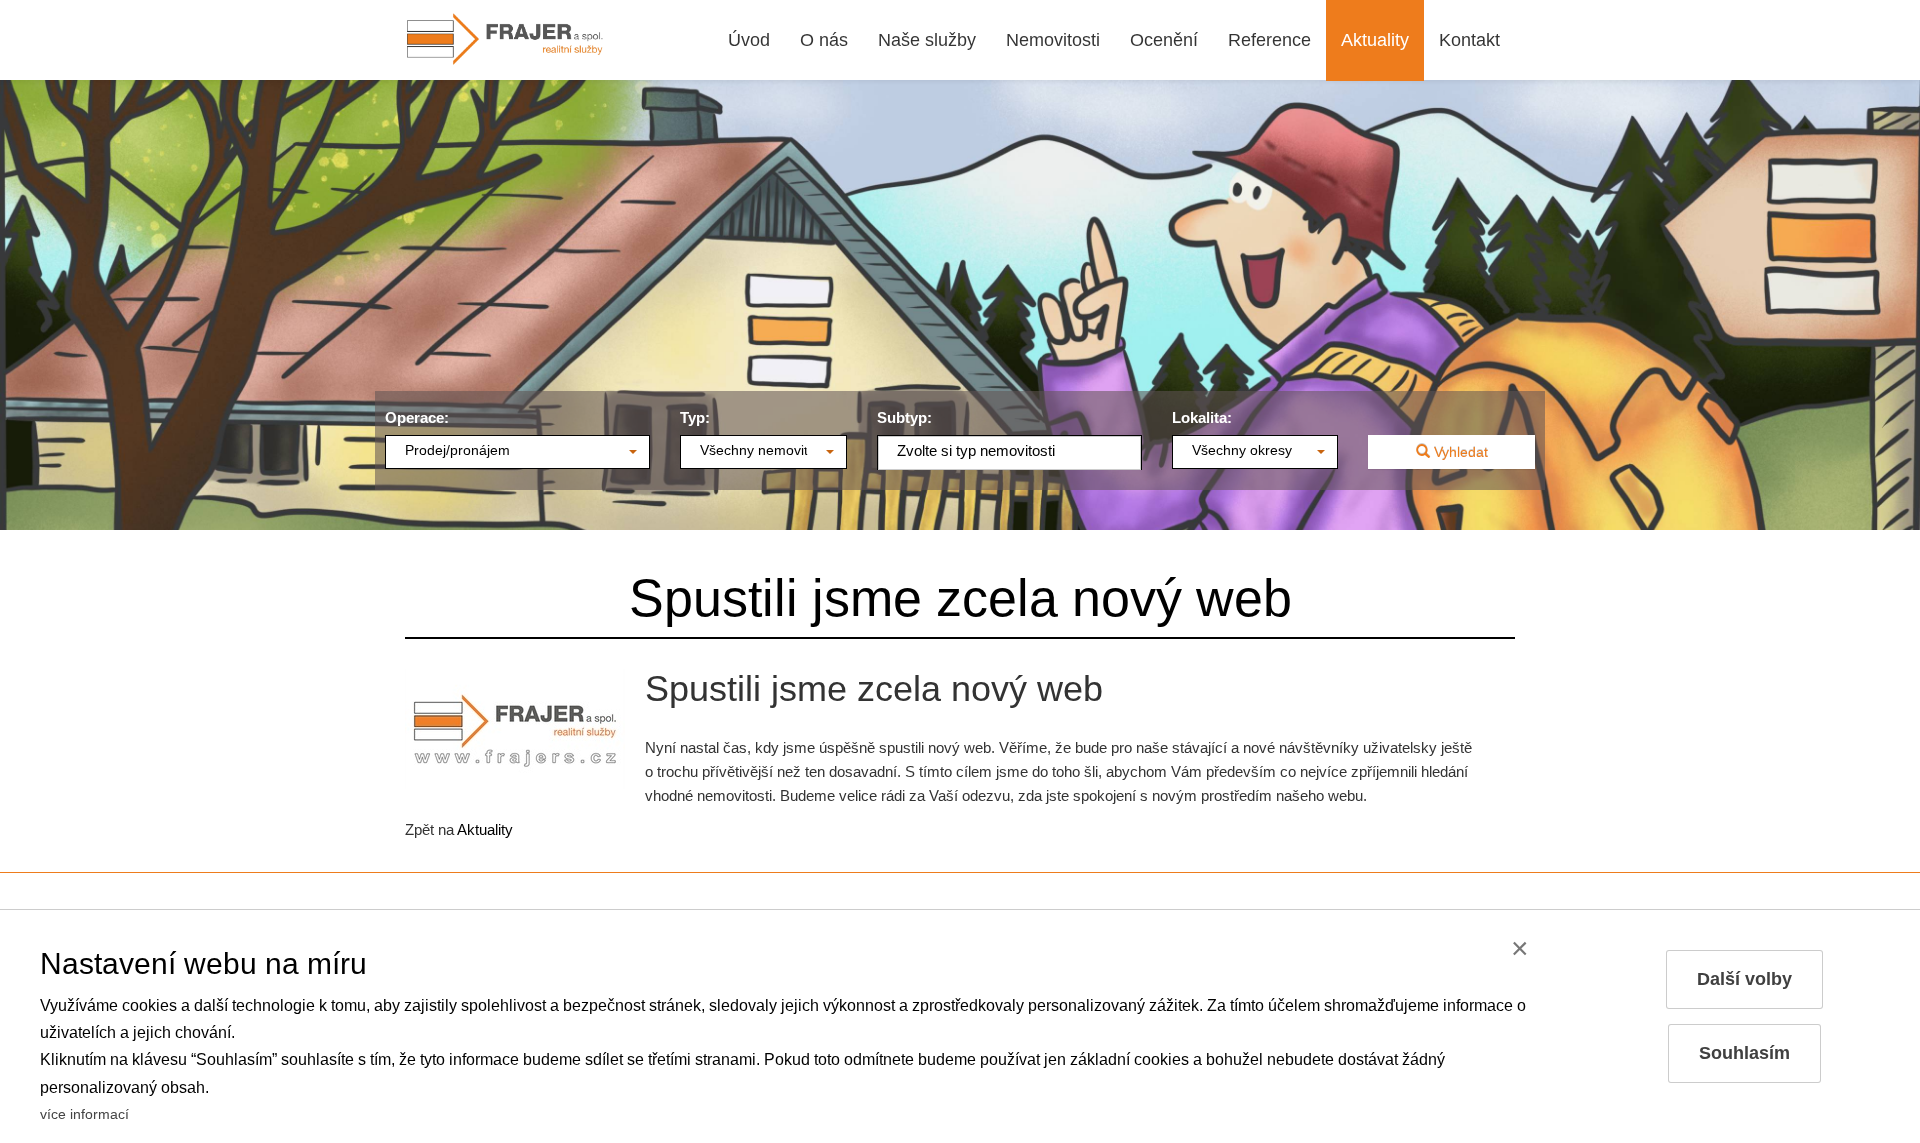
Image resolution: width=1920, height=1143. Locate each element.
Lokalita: (1202, 417)
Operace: (417, 417)
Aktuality (485, 829)
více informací (84, 1114)
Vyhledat (1459, 452)
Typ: (695, 417)
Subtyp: (904, 417)
